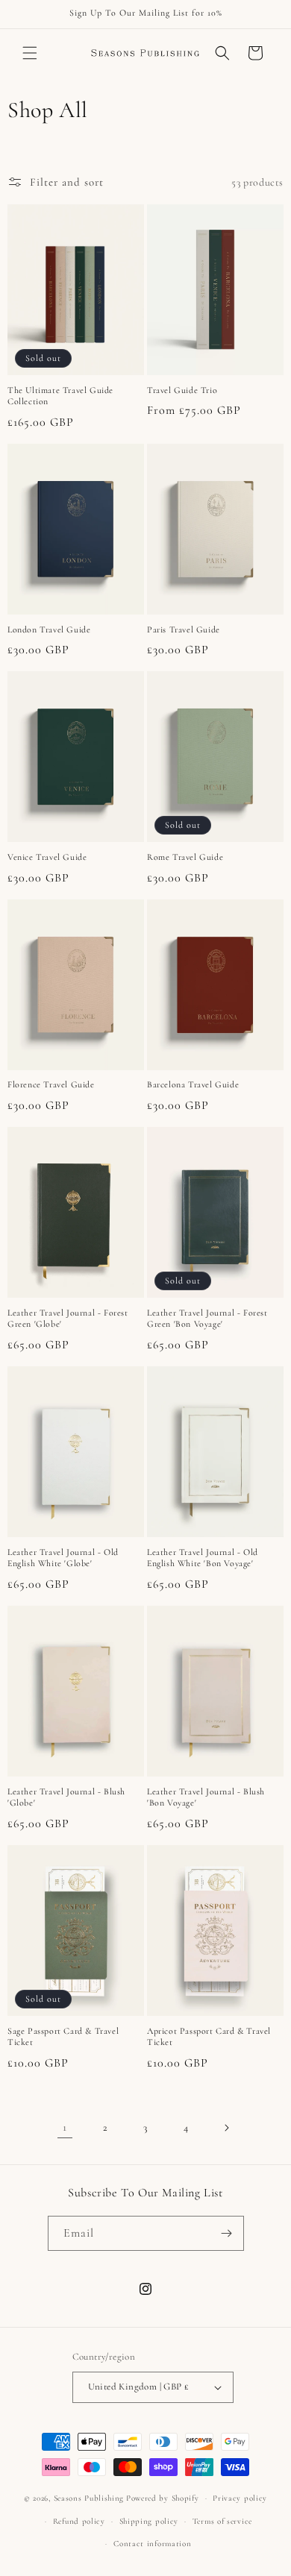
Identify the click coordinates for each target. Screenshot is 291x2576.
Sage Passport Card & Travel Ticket (63, 2037)
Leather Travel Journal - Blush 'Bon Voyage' (206, 1797)
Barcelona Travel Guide (193, 1084)
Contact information (152, 2544)
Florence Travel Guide (51, 1084)
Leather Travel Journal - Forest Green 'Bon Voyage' (207, 1319)
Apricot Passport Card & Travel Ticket (209, 2037)
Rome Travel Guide (185, 857)
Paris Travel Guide (184, 629)
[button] (30, 53)
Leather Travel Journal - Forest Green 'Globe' (68, 1319)
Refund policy (79, 2521)
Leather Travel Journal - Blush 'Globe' (66, 1797)
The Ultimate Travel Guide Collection (60, 396)
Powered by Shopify (163, 2498)
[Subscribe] (227, 2233)
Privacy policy (240, 2498)
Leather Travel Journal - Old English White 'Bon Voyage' (203, 1558)
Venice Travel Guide (47, 857)
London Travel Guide (49, 629)
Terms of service (222, 2521)
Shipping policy (149, 2521)
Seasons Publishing (89, 2498)
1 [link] (65, 2127)
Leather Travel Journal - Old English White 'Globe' (63, 1558)
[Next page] (226, 2128)
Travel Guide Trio (182, 390)
